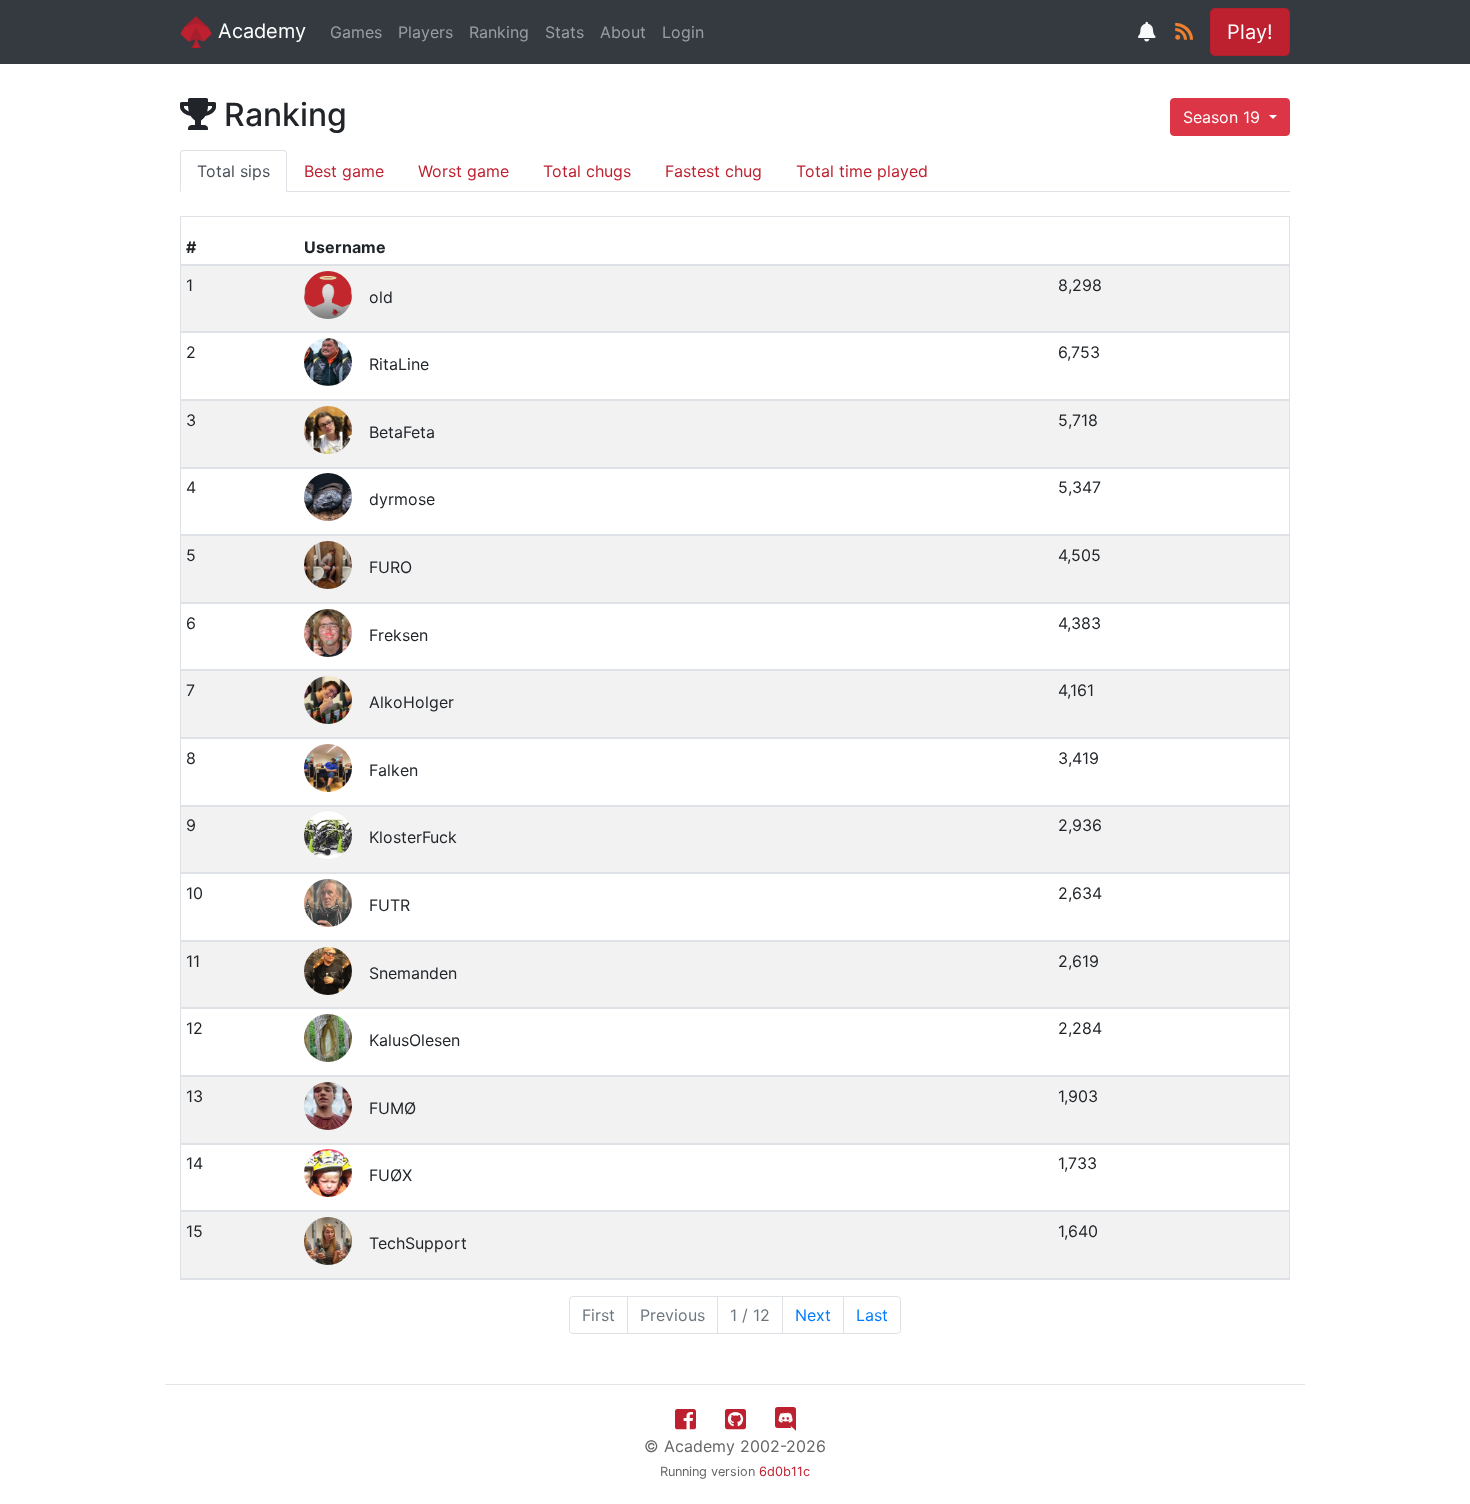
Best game (344, 171)
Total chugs (587, 171)
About (623, 32)
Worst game (463, 171)
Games (356, 32)
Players (425, 32)
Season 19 (1224, 117)
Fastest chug (713, 171)
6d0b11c (784, 1471)
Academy (259, 31)
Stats (564, 32)
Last (872, 1315)
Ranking (499, 32)
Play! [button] (1250, 32)
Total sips (233, 171)
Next (813, 1315)
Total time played (862, 171)
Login (683, 32)
